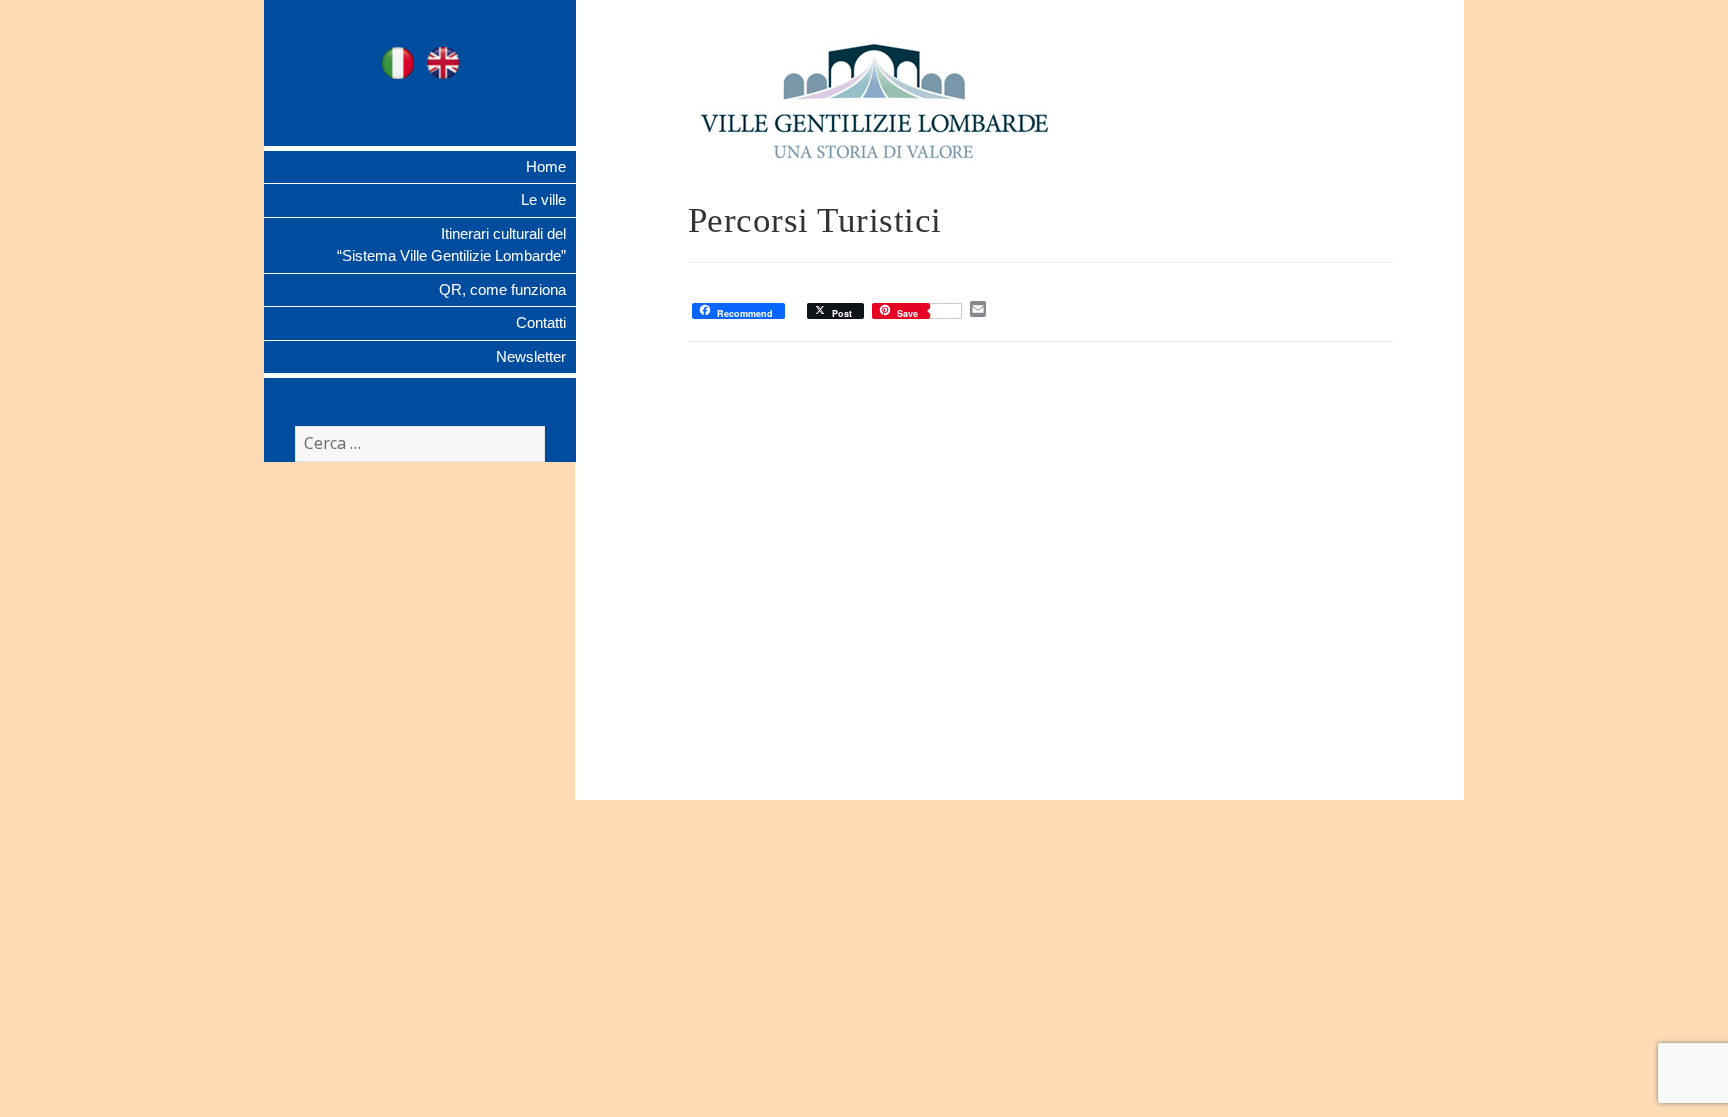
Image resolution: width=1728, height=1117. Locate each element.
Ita (398, 63)
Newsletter (531, 356)
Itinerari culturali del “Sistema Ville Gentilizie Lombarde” (451, 245)
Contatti (541, 322)
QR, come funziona (502, 289)
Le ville (543, 199)
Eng (443, 63)
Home (546, 166)
